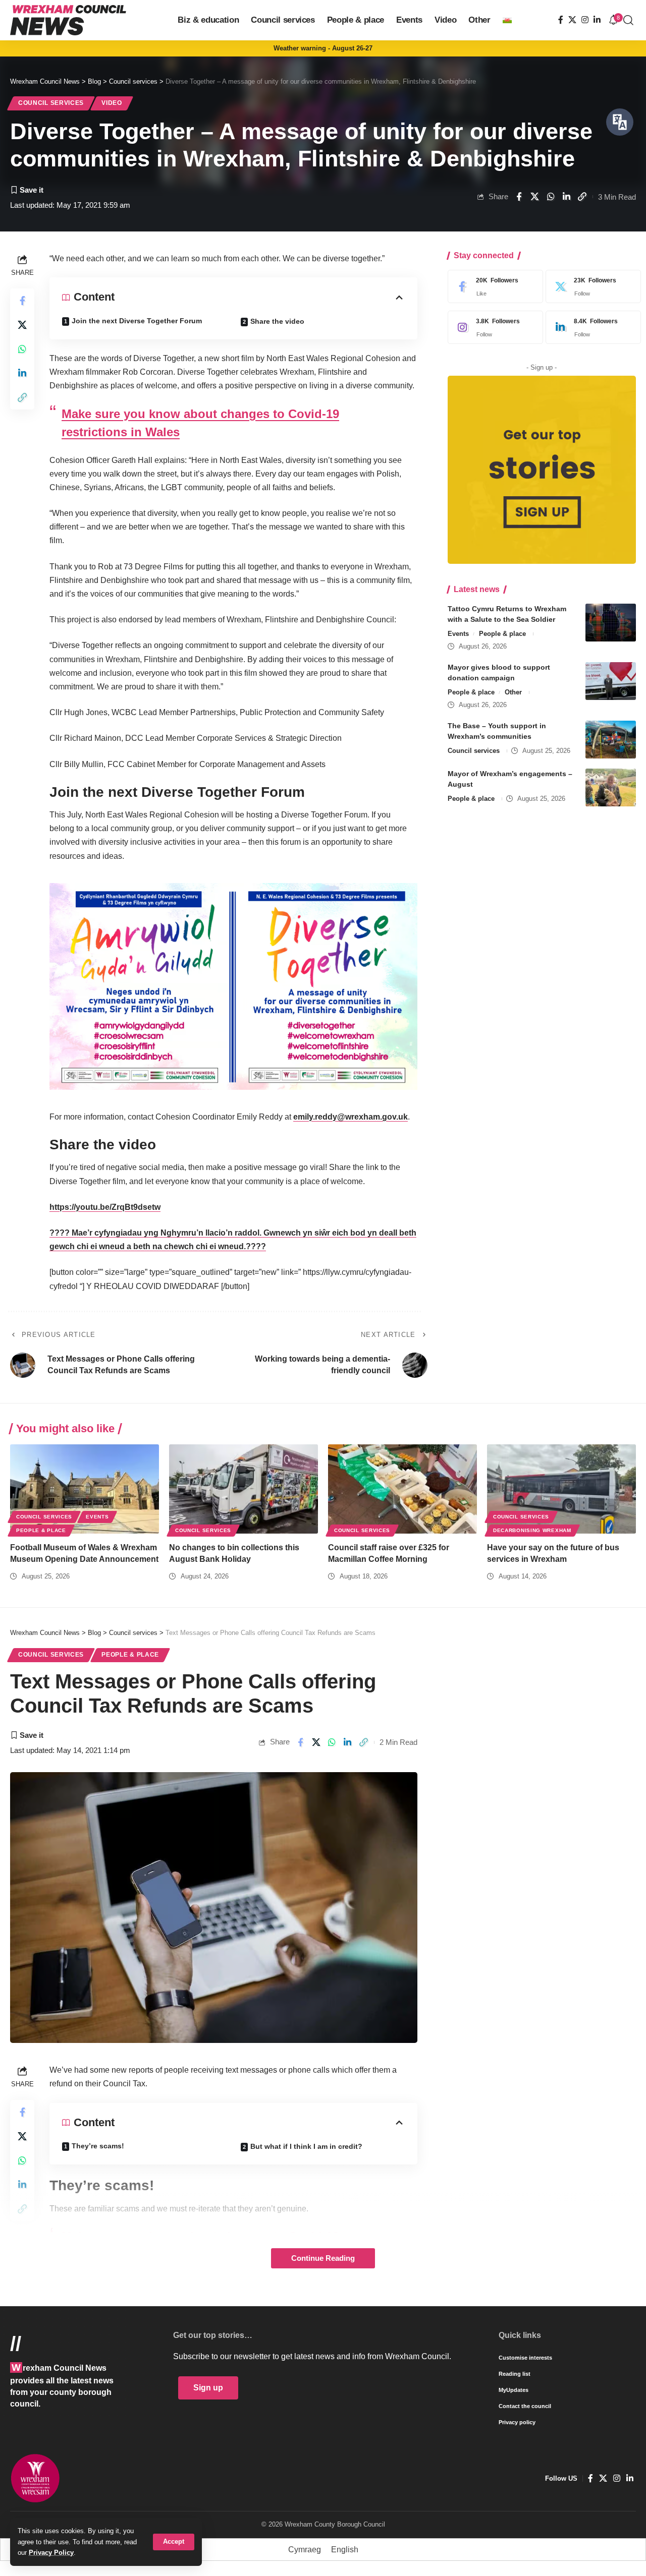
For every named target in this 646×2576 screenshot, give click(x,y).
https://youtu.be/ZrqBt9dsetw (105, 1207)
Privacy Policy (51, 2553)
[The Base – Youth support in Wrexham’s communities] (611, 740)
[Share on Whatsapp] (551, 197)
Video (112, 103)
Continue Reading (323, 2258)
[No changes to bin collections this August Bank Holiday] (244, 1489)
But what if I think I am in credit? (306, 2146)
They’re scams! (98, 2146)
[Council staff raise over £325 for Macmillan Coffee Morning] (402, 1489)
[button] (174, 2542)
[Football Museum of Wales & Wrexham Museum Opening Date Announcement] (85, 1489)
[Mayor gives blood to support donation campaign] (611, 681)
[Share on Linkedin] (566, 197)
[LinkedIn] (597, 20)
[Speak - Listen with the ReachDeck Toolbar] (620, 122)
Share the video (277, 321)
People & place (502, 634)
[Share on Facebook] (519, 197)
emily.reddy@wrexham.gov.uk (351, 1117)
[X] (572, 20)
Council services (51, 103)
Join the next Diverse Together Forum (137, 321)
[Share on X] (535, 197)
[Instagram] (585, 20)
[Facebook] (561, 20)
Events (458, 634)
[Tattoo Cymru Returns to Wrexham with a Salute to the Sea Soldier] (611, 623)
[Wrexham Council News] (68, 20)
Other (513, 692)
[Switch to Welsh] (507, 20)
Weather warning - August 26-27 (323, 48)
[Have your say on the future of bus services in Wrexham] (561, 1489)
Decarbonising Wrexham (532, 1530)
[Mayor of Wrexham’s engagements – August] (611, 787)
